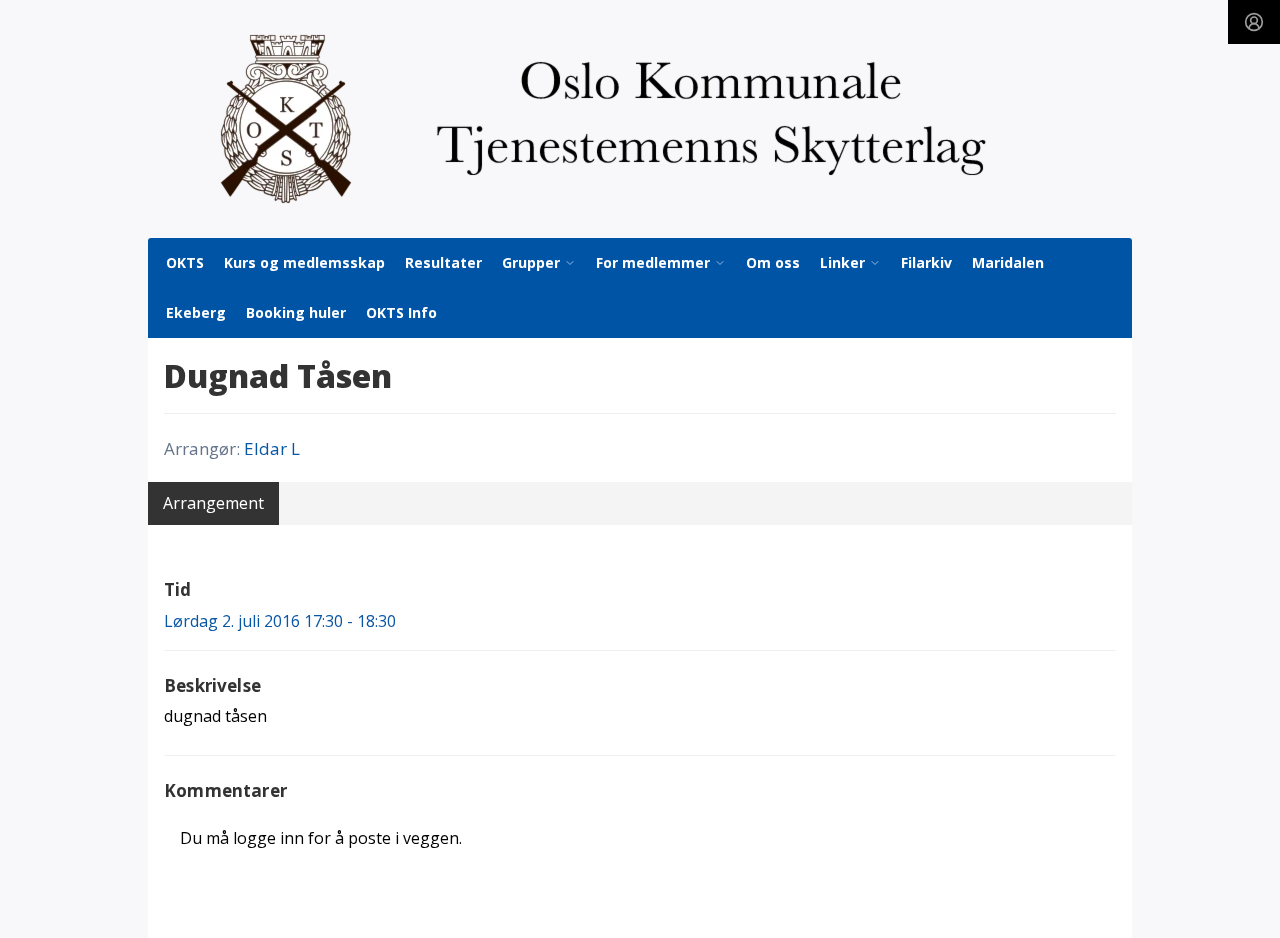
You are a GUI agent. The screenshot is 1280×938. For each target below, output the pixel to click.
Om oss (773, 262)
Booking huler (296, 312)
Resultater (443, 262)
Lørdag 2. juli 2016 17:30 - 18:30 (280, 621)
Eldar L (272, 448)
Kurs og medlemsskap (304, 262)
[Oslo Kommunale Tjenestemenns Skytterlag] (640, 119)
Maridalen (1008, 262)
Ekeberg (196, 312)
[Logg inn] (1254, 22)
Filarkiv (926, 262)
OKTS (185, 262)
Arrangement (213, 503)
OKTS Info (401, 312)
